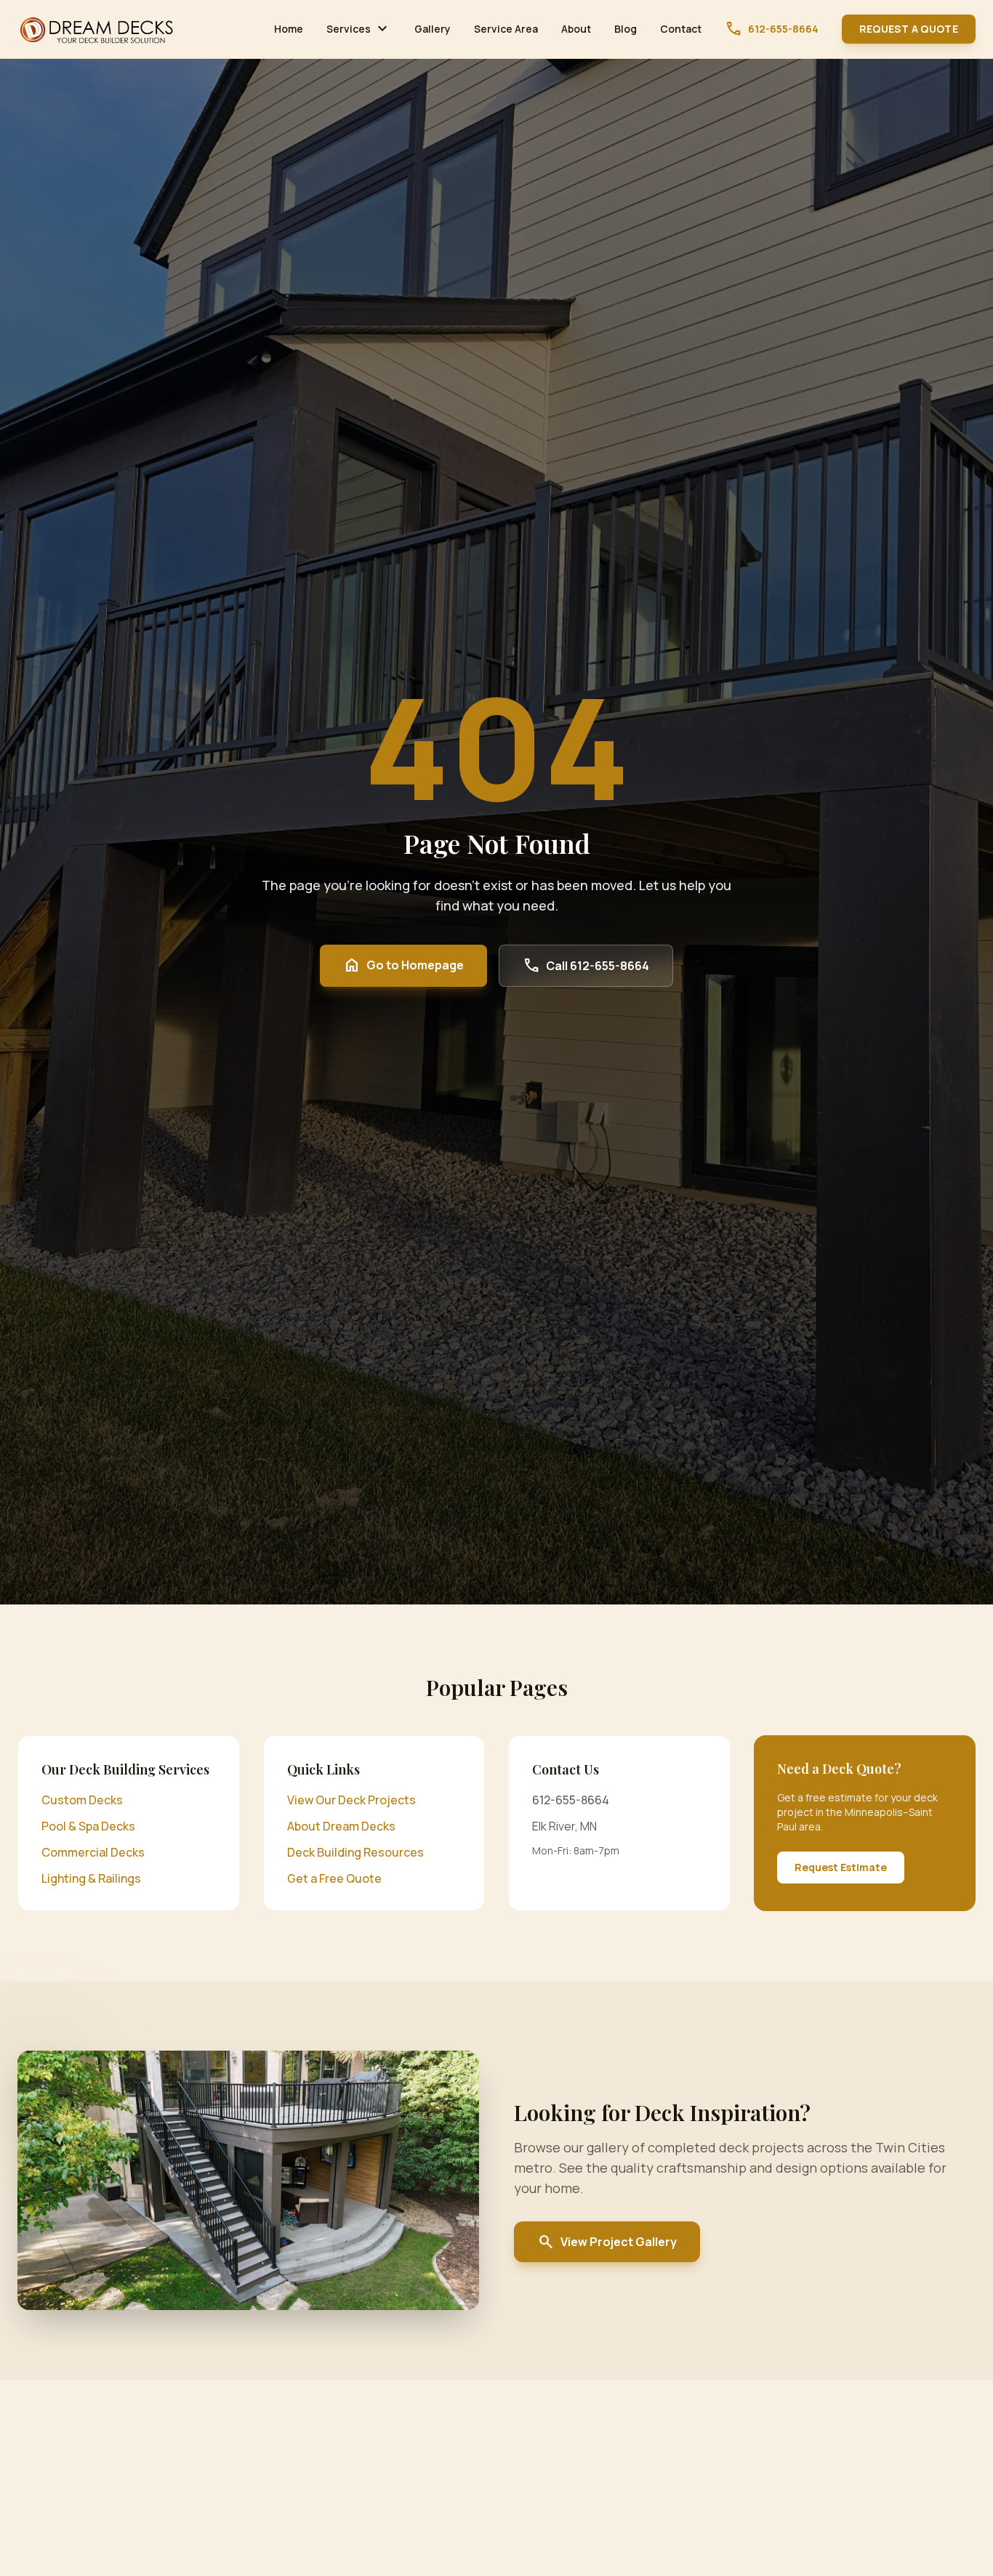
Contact (681, 29)
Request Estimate (841, 1867)
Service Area (506, 29)
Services (359, 29)
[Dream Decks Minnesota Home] (97, 29)
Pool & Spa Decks (88, 1826)
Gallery (433, 29)
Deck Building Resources (355, 1852)
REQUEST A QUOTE (909, 29)
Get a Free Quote (334, 1878)
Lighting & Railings (91, 1878)
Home (289, 29)
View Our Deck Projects (351, 1800)
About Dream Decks (341, 1826)
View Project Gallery (607, 2242)
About (576, 29)
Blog (626, 29)
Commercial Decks (93, 1852)
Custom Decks (82, 1800)
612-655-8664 (772, 29)
